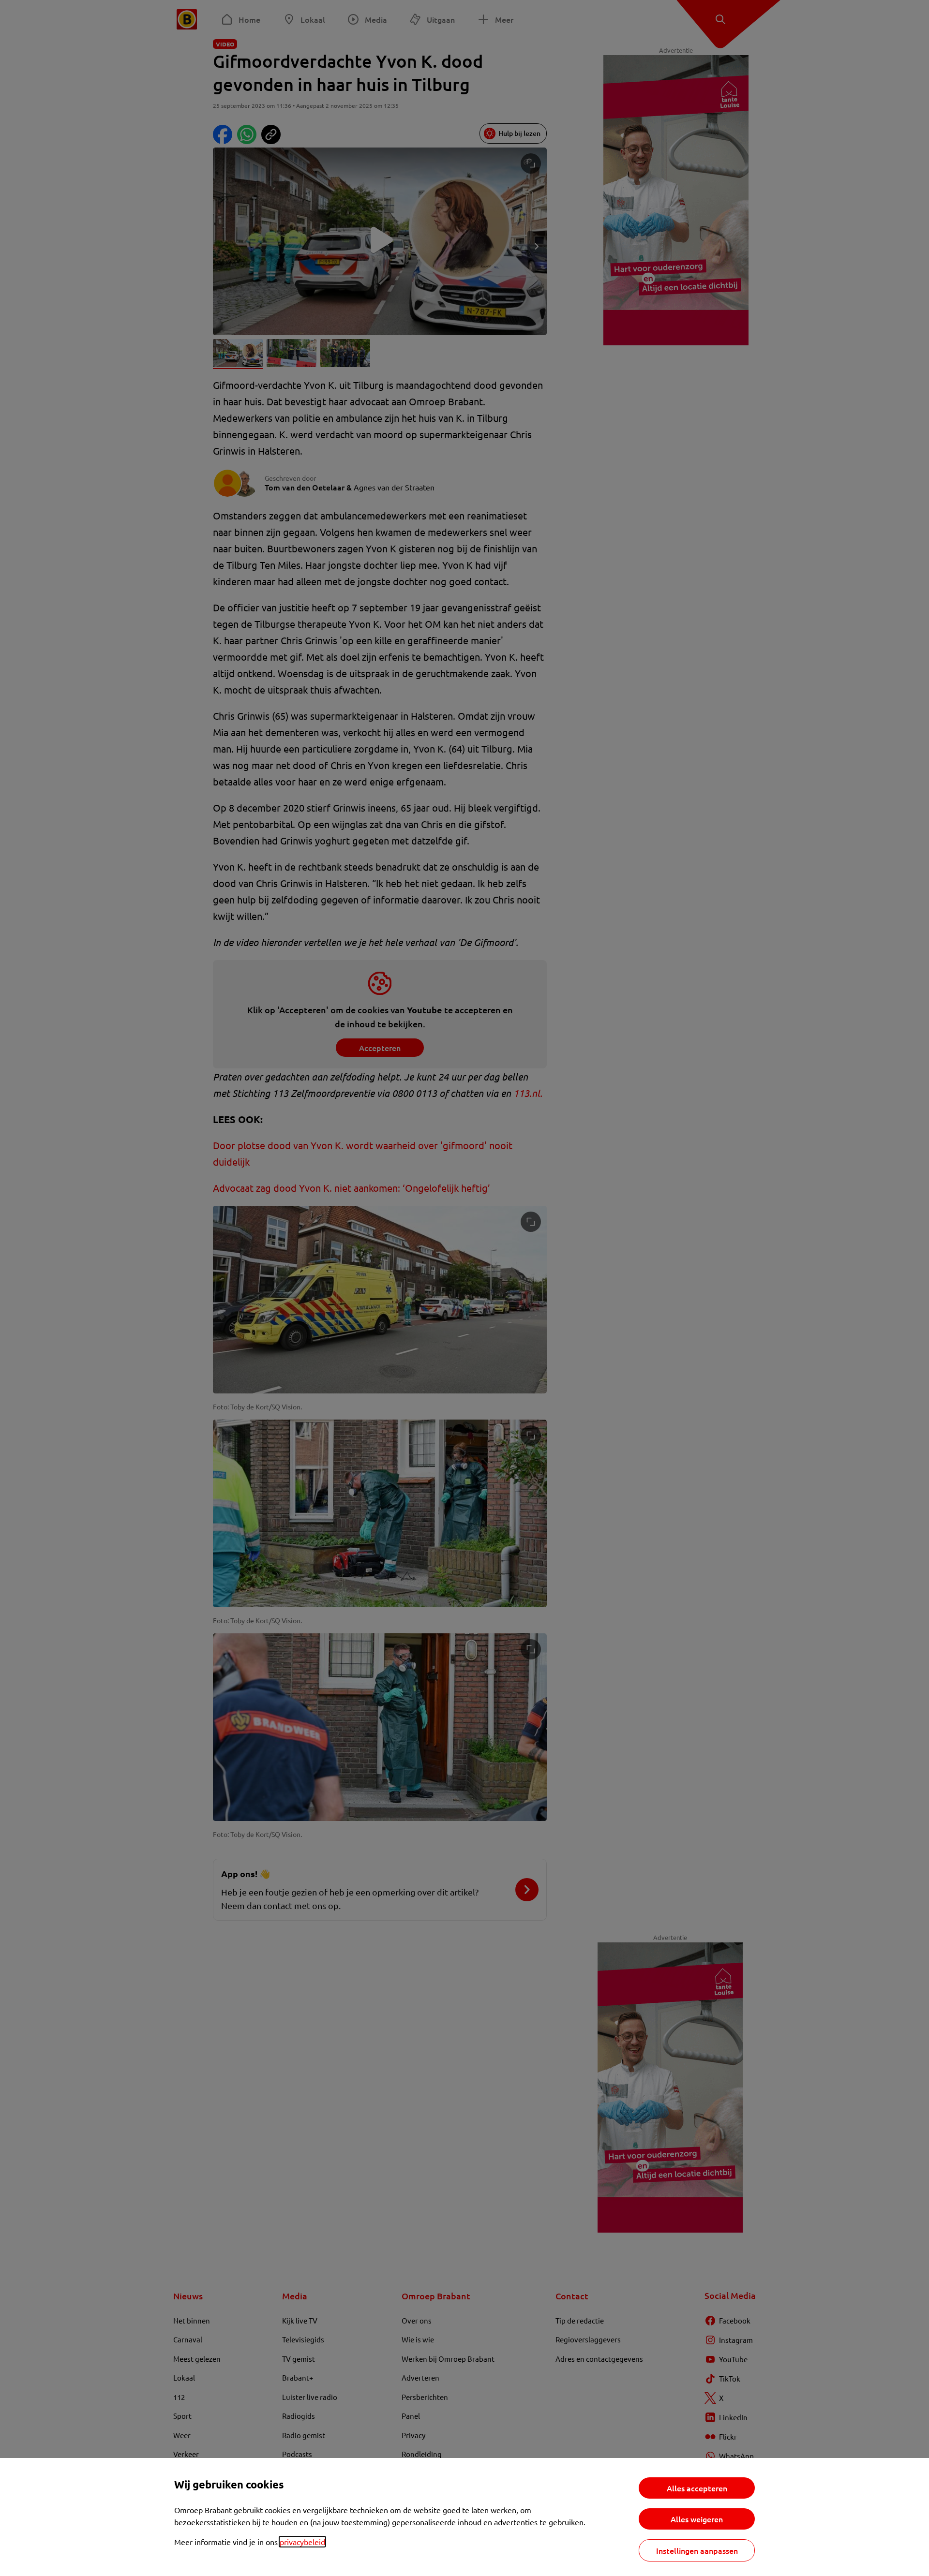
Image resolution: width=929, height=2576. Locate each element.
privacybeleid (302, 2542)
